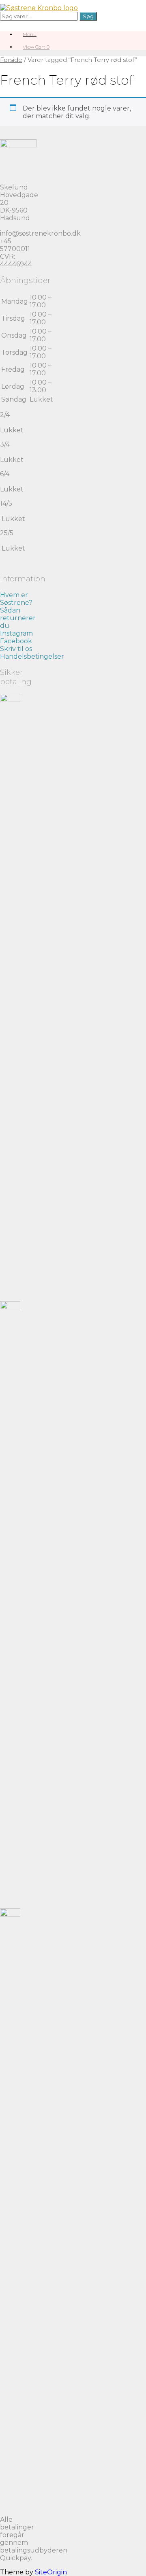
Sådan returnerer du (18, 618)
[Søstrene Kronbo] (39, 8)
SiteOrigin (51, 2572)
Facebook (16, 641)
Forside (11, 60)
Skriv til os (16, 649)
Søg (88, 16)
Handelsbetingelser (32, 656)
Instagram (16, 633)
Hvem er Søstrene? (16, 599)
